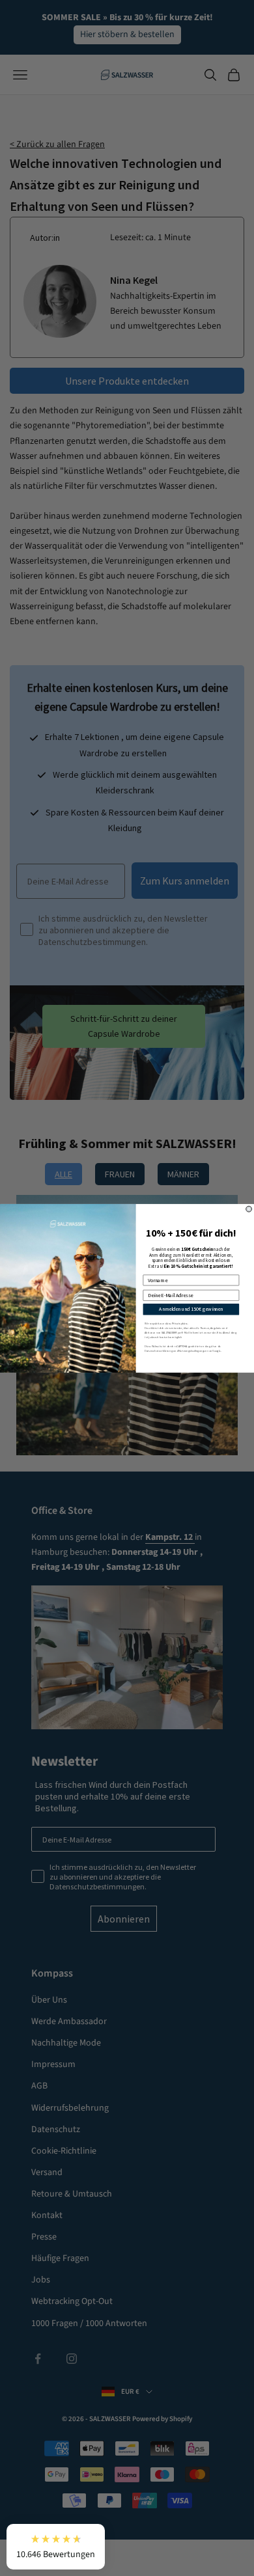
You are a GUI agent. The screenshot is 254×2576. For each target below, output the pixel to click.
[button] (56, 2547)
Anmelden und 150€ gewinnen (191, 1309)
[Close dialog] (249, 1209)
